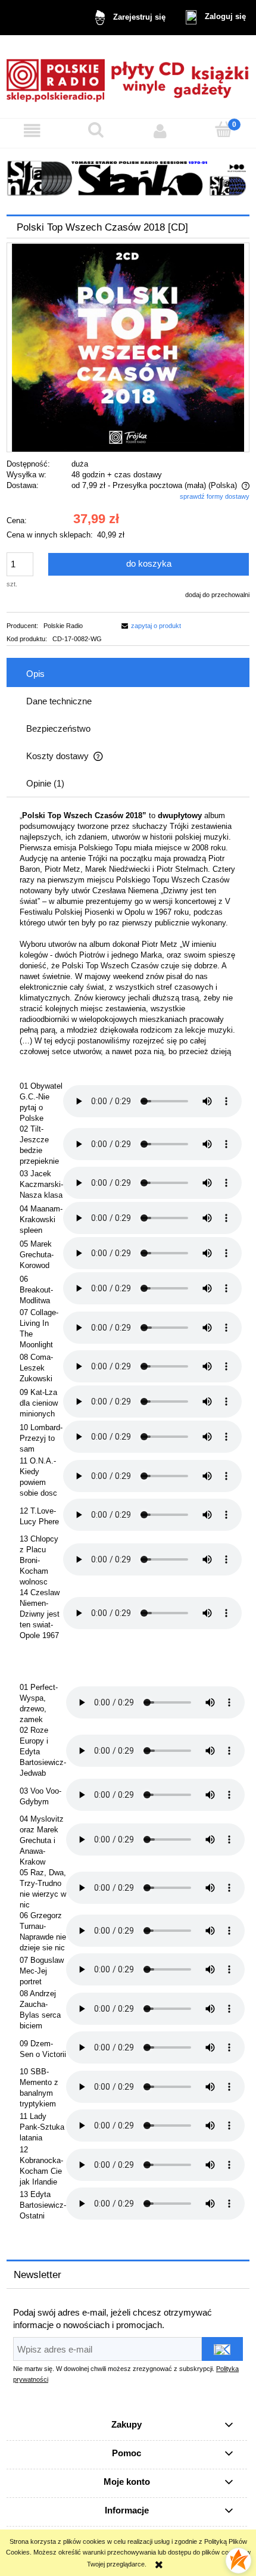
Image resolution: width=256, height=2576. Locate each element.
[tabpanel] (128, 1517)
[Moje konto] (160, 130)
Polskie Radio (63, 626)
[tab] (128, 673)
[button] (32, 130)
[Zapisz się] (222, 2349)
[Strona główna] (128, 77)
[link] (128, 178)
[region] (128, 178)
